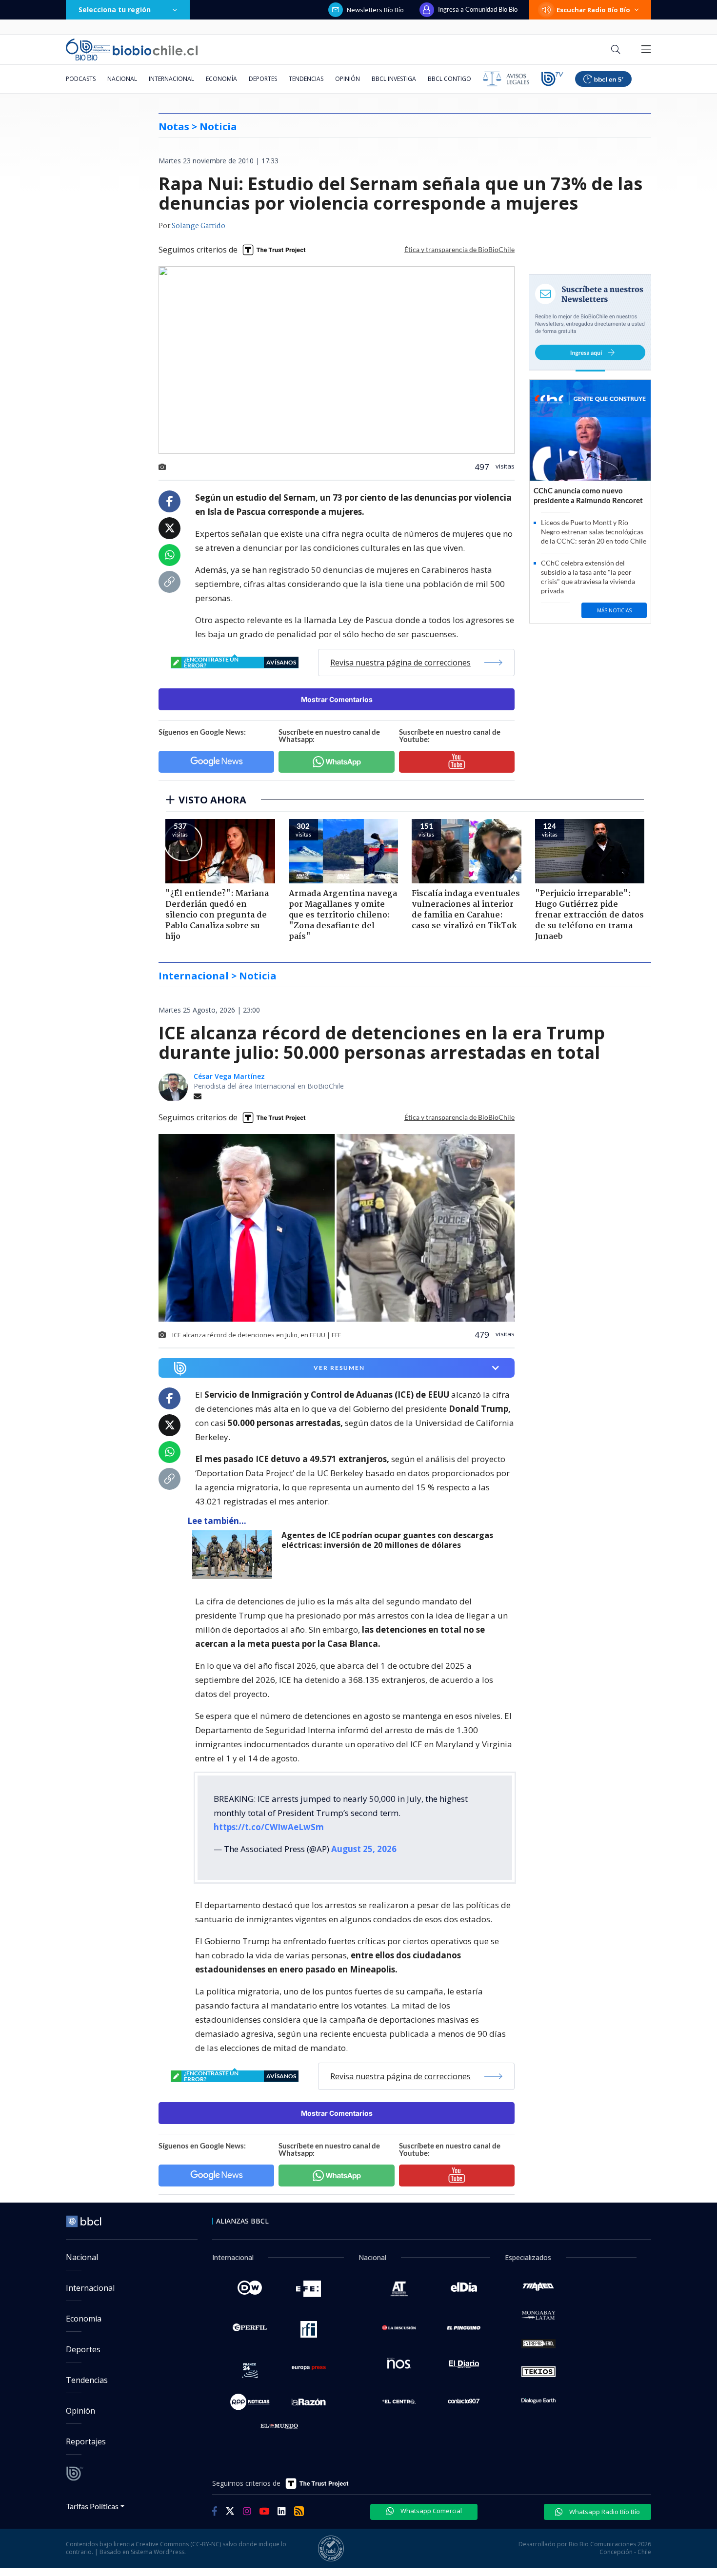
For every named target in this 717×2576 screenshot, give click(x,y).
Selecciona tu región (115, 10)
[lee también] (234, 1555)
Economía (221, 79)
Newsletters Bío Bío (375, 10)
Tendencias (306, 79)
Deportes (263, 79)
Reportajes (86, 2441)
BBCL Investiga (394, 79)
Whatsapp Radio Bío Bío (604, 2512)
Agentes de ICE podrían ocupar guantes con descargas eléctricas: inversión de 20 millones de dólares (387, 1540)
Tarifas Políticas (92, 2506)
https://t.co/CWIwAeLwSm (269, 1827)
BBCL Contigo (449, 79)
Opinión (348, 79)
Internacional (171, 79)
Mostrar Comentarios (337, 699)
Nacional (122, 79)
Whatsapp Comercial (430, 2511)
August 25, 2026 (364, 1849)
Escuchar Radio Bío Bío (593, 10)
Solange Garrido (199, 226)
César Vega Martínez (229, 1076)
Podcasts (81, 79)
